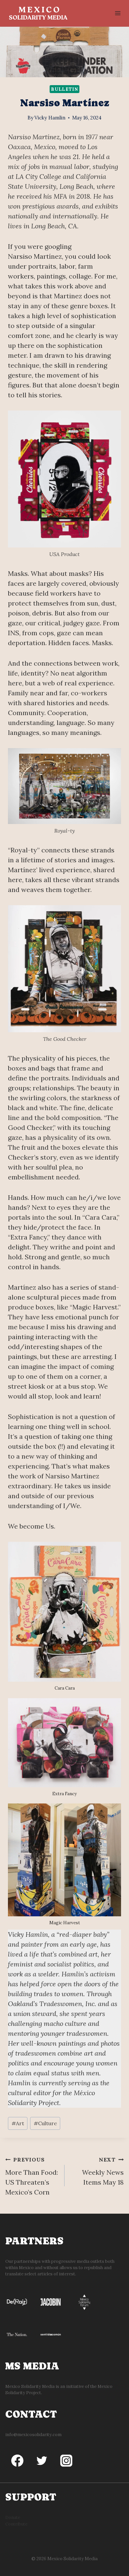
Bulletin (64, 89)
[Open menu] (118, 13)
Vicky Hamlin (50, 118)
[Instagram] (66, 2461)
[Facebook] (18, 2461)
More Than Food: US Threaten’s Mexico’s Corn (32, 2176)
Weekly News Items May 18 (103, 2171)
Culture (45, 2123)
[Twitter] (42, 2461)
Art (18, 2123)
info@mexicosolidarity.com (33, 2435)
